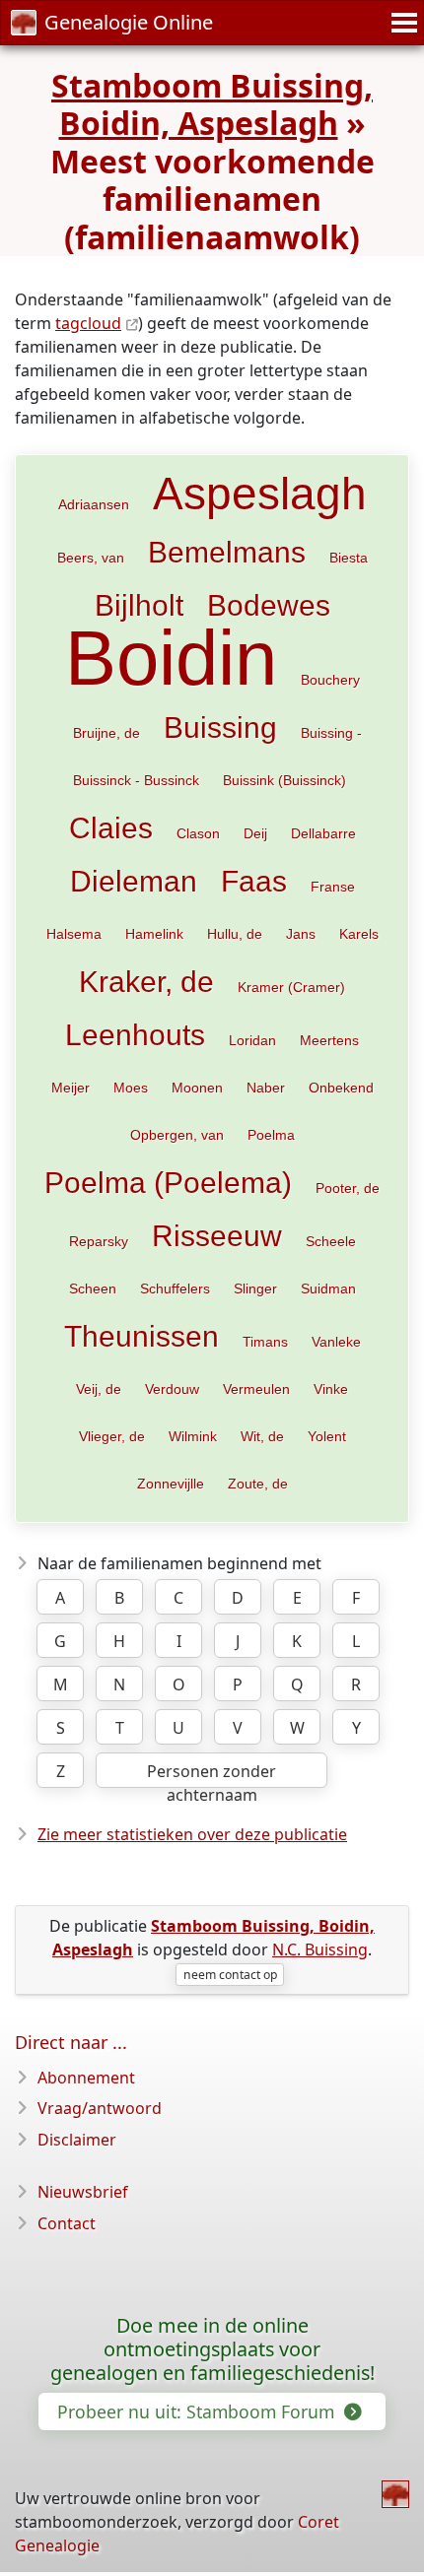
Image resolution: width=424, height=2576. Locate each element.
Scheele (331, 1241)
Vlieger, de (112, 1436)
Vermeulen (256, 1389)
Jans (301, 934)
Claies (111, 827)
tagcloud (88, 323)
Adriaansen (94, 504)
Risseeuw (217, 1235)
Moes (131, 1088)
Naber (266, 1088)
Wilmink (193, 1436)
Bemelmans (227, 552)
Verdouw (172, 1389)
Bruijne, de (106, 733)
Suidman (328, 1288)
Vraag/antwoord (100, 2108)
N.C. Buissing (320, 1949)
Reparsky (99, 1241)
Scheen (93, 1288)
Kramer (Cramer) (291, 987)
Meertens (329, 1040)
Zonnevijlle (171, 1484)
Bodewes (269, 605)
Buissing (220, 727)
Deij (255, 833)
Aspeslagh (260, 494)
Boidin (171, 658)
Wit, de (262, 1436)
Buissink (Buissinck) (284, 780)
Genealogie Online (129, 22)
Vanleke (336, 1342)
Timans (265, 1342)
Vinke (331, 1389)
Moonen (197, 1088)
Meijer (71, 1088)
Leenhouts (135, 1034)
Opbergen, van (177, 1135)
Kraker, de (146, 981)
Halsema (74, 934)
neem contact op (230, 1975)
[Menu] (401, 23)
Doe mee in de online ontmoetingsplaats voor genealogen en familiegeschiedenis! (212, 2349)
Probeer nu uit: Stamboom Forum (198, 2411)
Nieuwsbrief (83, 2192)
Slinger (255, 1288)
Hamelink (154, 934)
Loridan (252, 1040)
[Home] (395, 2494)
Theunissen (141, 1336)
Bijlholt (139, 605)
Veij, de (99, 1389)
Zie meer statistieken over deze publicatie (192, 1834)
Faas (254, 881)
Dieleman (134, 881)
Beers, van (91, 558)
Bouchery (330, 680)
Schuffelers (175, 1288)
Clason (198, 833)
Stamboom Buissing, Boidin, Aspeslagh (212, 104)
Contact (67, 2223)
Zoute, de (258, 1484)
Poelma (271, 1135)
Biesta (349, 558)
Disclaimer (77, 2140)
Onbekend (341, 1088)
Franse (333, 887)
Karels (359, 934)
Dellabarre (323, 833)
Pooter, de (348, 1188)
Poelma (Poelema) (168, 1182)
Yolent (327, 1436)
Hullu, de (235, 934)
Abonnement (86, 2078)
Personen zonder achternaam (212, 1774)
